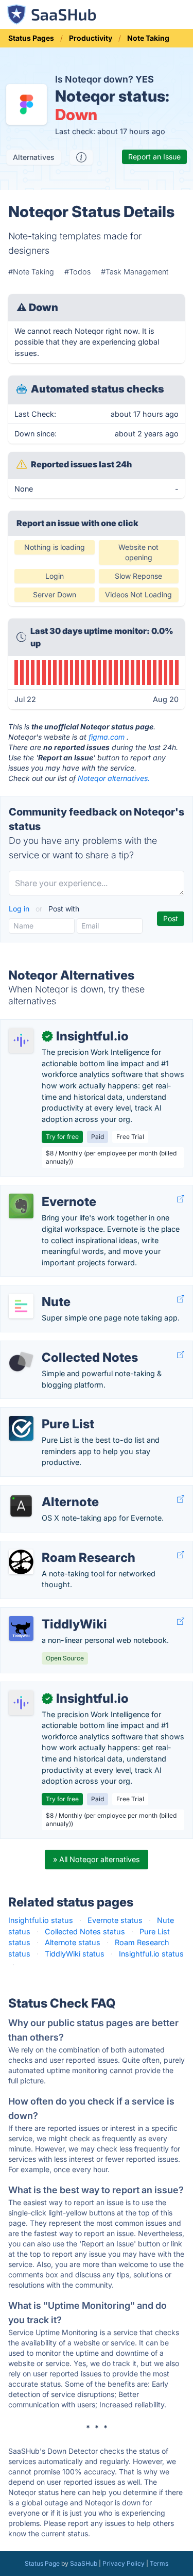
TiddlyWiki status (75, 1954)
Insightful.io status (41, 1920)
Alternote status (73, 1942)
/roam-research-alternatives (58, 1547)
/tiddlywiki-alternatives (48, 1613)
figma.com (107, 737)
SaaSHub (84, 2563)
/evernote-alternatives (47, 1191)
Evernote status (115, 1920)
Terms (159, 2563)
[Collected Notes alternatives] (21, 1362)
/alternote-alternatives (47, 1491)
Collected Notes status (85, 1931)
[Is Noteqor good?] (81, 157)
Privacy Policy (124, 2563)
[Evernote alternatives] (21, 1206)
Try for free (62, 1137)
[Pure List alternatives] (21, 1428)
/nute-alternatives (39, 1291)
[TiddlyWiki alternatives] (21, 1628)
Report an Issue (154, 157)
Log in (20, 909)
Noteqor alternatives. (114, 778)
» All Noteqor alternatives (97, 1859)
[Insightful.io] (21, 1040)
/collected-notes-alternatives (59, 1347)
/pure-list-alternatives (46, 1413)
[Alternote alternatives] (21, 1506)
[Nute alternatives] (21, 1306)
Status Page (42, 2563)
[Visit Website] (181, 1199)
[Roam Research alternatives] (21, 1562)
